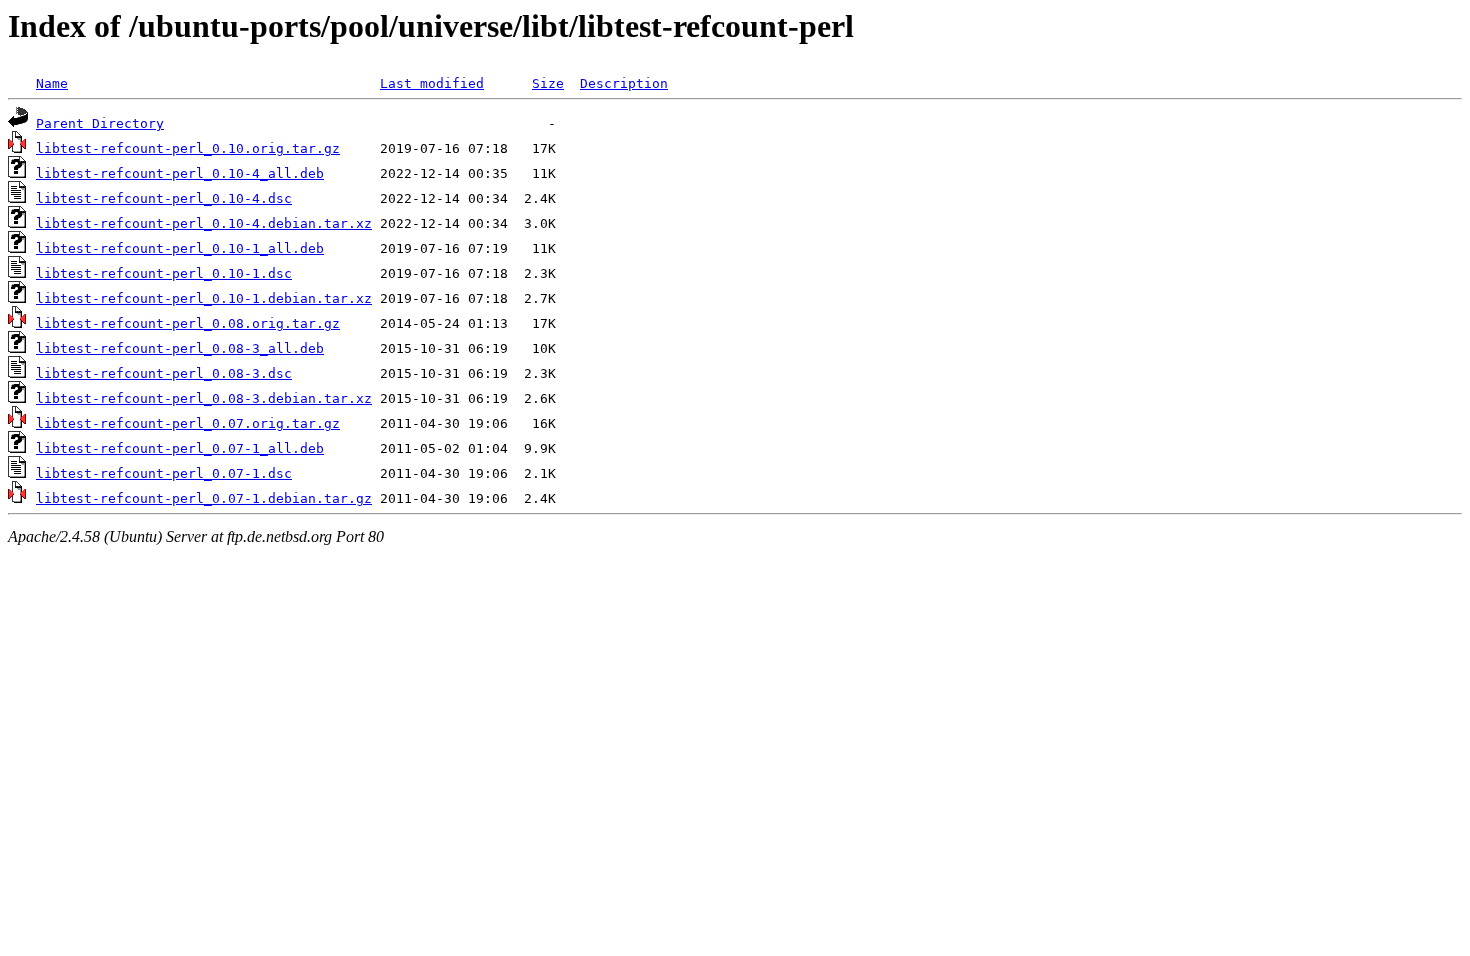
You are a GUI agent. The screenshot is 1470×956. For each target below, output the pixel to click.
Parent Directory (100, 123)
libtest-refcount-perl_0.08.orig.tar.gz (188, 323)
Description (624, 83)
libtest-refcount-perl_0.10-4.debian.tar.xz (204, 223)
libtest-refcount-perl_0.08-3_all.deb (180, 348)
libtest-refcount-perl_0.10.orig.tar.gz (188, 148)
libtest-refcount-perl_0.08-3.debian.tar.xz (204, 398)
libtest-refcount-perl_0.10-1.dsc (164, 273)
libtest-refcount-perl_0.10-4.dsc (164, 198)
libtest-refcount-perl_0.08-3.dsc (164, 373)
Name (52, 83)
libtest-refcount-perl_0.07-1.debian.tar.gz (204, 498)
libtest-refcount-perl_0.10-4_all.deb (180, 173)
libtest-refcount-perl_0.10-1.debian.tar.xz (204, 298)
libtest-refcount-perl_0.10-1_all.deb (180, 248)
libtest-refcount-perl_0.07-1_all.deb (180, 448)
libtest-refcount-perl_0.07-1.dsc (164, 473)
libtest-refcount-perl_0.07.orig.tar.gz (188, 423)
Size (548, 83)
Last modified (432, 83)
